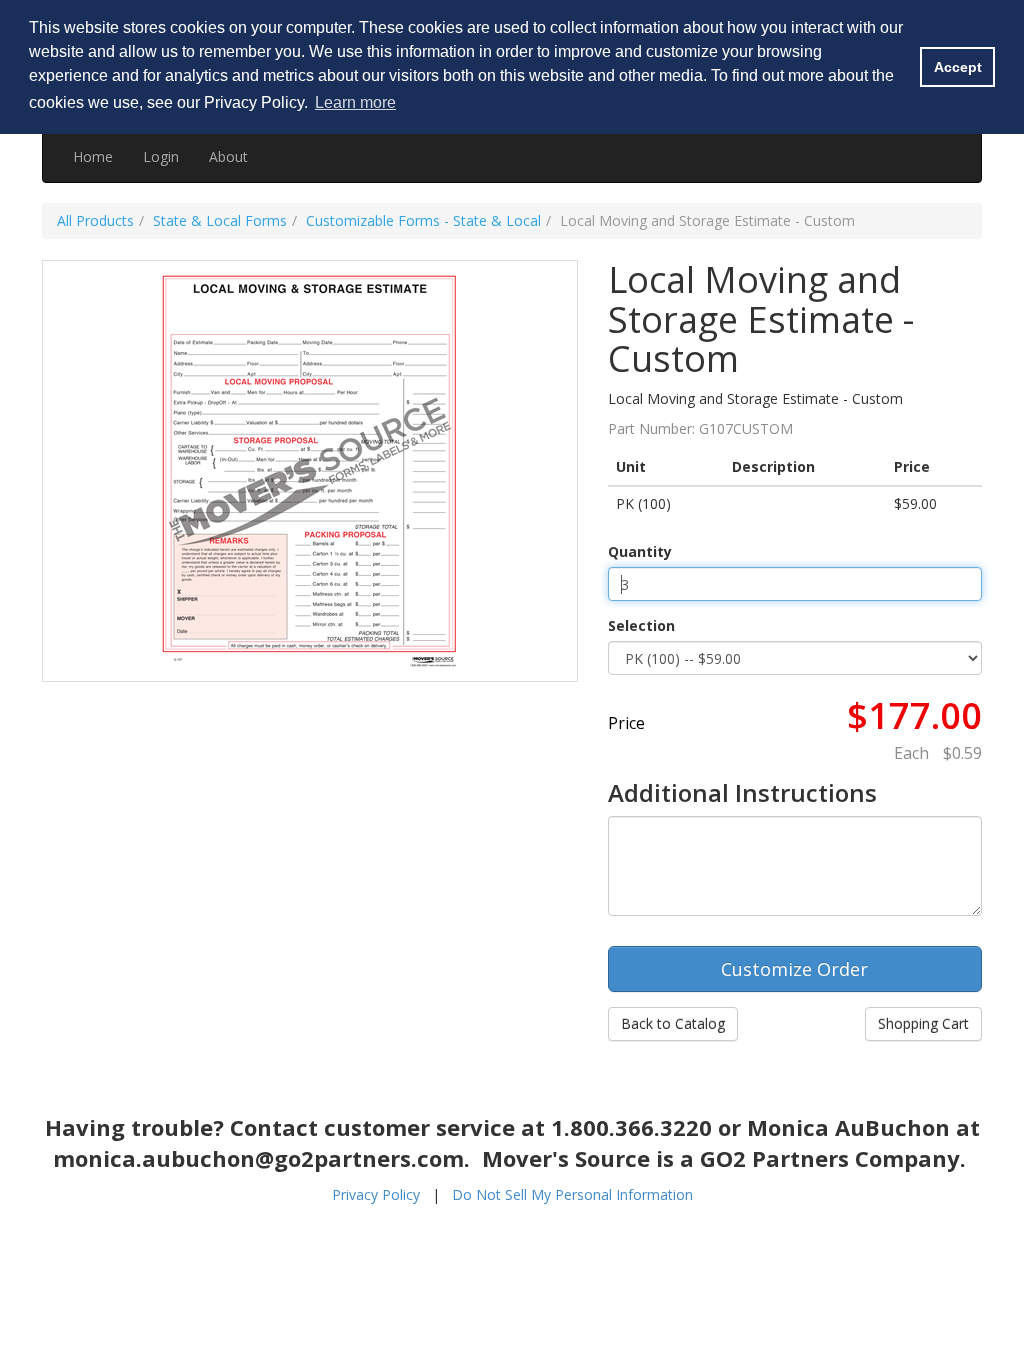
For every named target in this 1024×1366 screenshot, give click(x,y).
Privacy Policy (376, 1194)
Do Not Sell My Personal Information (572, 1194)
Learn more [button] (355, 102)
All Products (95, 220)
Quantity (640, 551)
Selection (641, 625)
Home (93, 156)
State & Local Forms (220, 220)
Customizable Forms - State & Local (423, 220)
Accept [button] (958, 67)
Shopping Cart (923, 1023)
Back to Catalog (673, 1023)
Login (161, 156)
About (228, 156)
